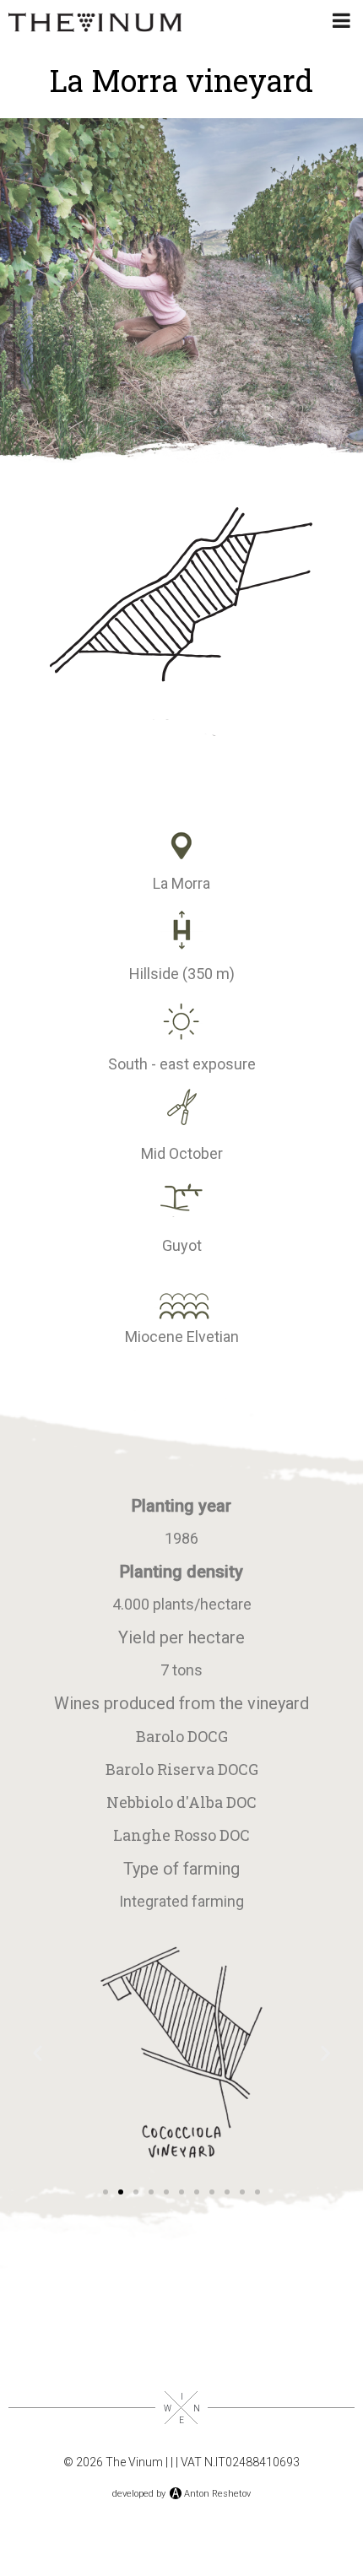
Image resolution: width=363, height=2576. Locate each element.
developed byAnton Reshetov (181, 2494)
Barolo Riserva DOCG (182, 1769)
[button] (38, 2053)
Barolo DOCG (182, 1736)
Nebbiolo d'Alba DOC (181, 1802)
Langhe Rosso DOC (181, 1835)
